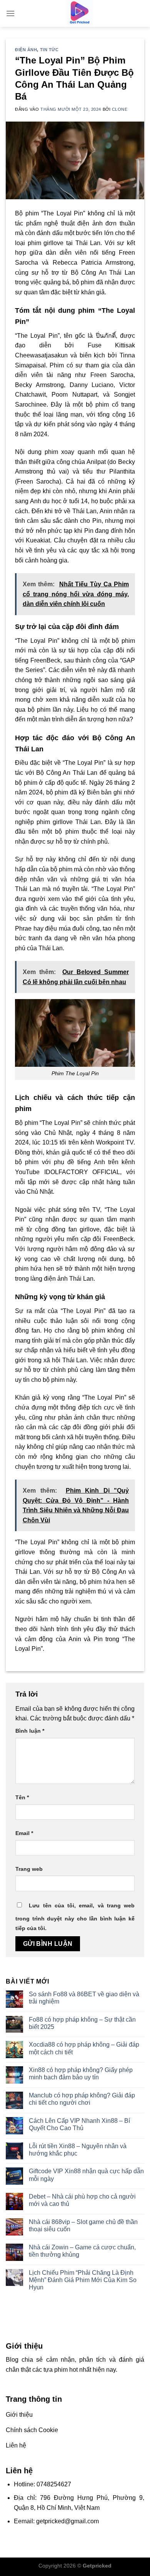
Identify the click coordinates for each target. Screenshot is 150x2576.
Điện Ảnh (26, 50)
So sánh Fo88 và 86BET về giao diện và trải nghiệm (84, 1998)
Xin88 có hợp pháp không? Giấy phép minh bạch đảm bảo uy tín (81, 2074)
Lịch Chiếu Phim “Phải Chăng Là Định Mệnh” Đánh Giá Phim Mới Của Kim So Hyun (83, 2280)
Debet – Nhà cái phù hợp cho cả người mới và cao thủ (82, 2200)
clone (120, 109)
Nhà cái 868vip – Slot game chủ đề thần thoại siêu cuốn (83, 2226)
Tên (22, 1797)
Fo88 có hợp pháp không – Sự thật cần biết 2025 (82, 2023)
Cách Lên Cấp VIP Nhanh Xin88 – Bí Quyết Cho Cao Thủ (79, 2124)
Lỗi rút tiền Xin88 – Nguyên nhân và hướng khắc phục (78, 2150)
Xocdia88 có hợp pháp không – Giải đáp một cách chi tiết (84, 2048)
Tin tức (49, 50)
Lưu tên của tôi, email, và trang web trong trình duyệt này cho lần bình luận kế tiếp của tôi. (75, 1917)
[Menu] (10, 13)
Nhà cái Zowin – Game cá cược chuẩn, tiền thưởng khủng (82, 2251)
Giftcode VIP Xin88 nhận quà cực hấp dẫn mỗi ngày (86, 2175)
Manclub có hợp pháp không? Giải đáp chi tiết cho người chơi (82, 2099)
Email (24, 1833)
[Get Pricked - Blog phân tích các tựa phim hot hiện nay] (80, 13)
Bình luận (30, 1731)
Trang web (29, 1869)
